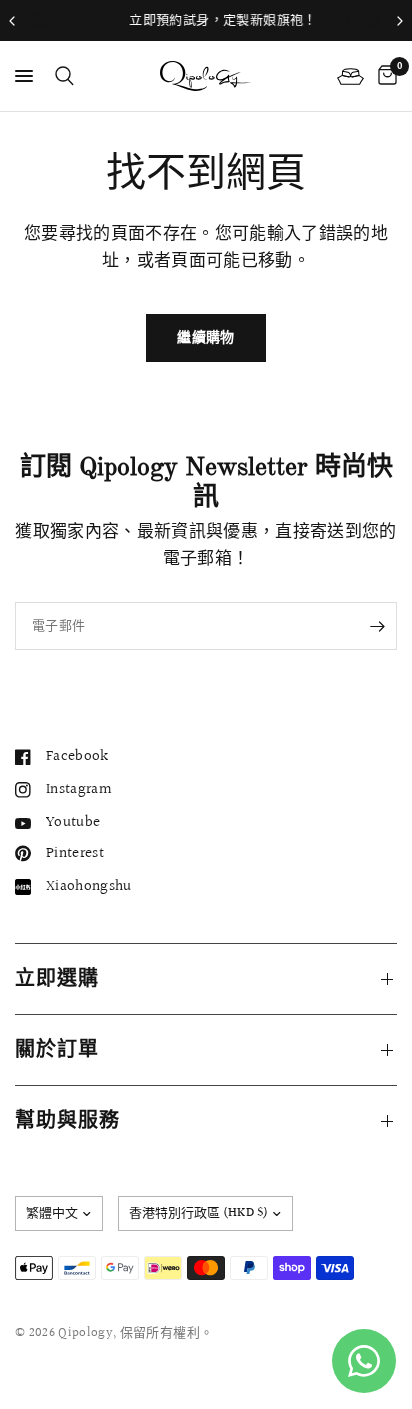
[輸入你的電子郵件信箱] (377, 626)
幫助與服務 (67, 1121)
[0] (384, 76)
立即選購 (57, 979)
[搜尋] (61, 76)
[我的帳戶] (350, 76)
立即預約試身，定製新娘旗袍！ (209, 20)
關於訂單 (57, 1050)
